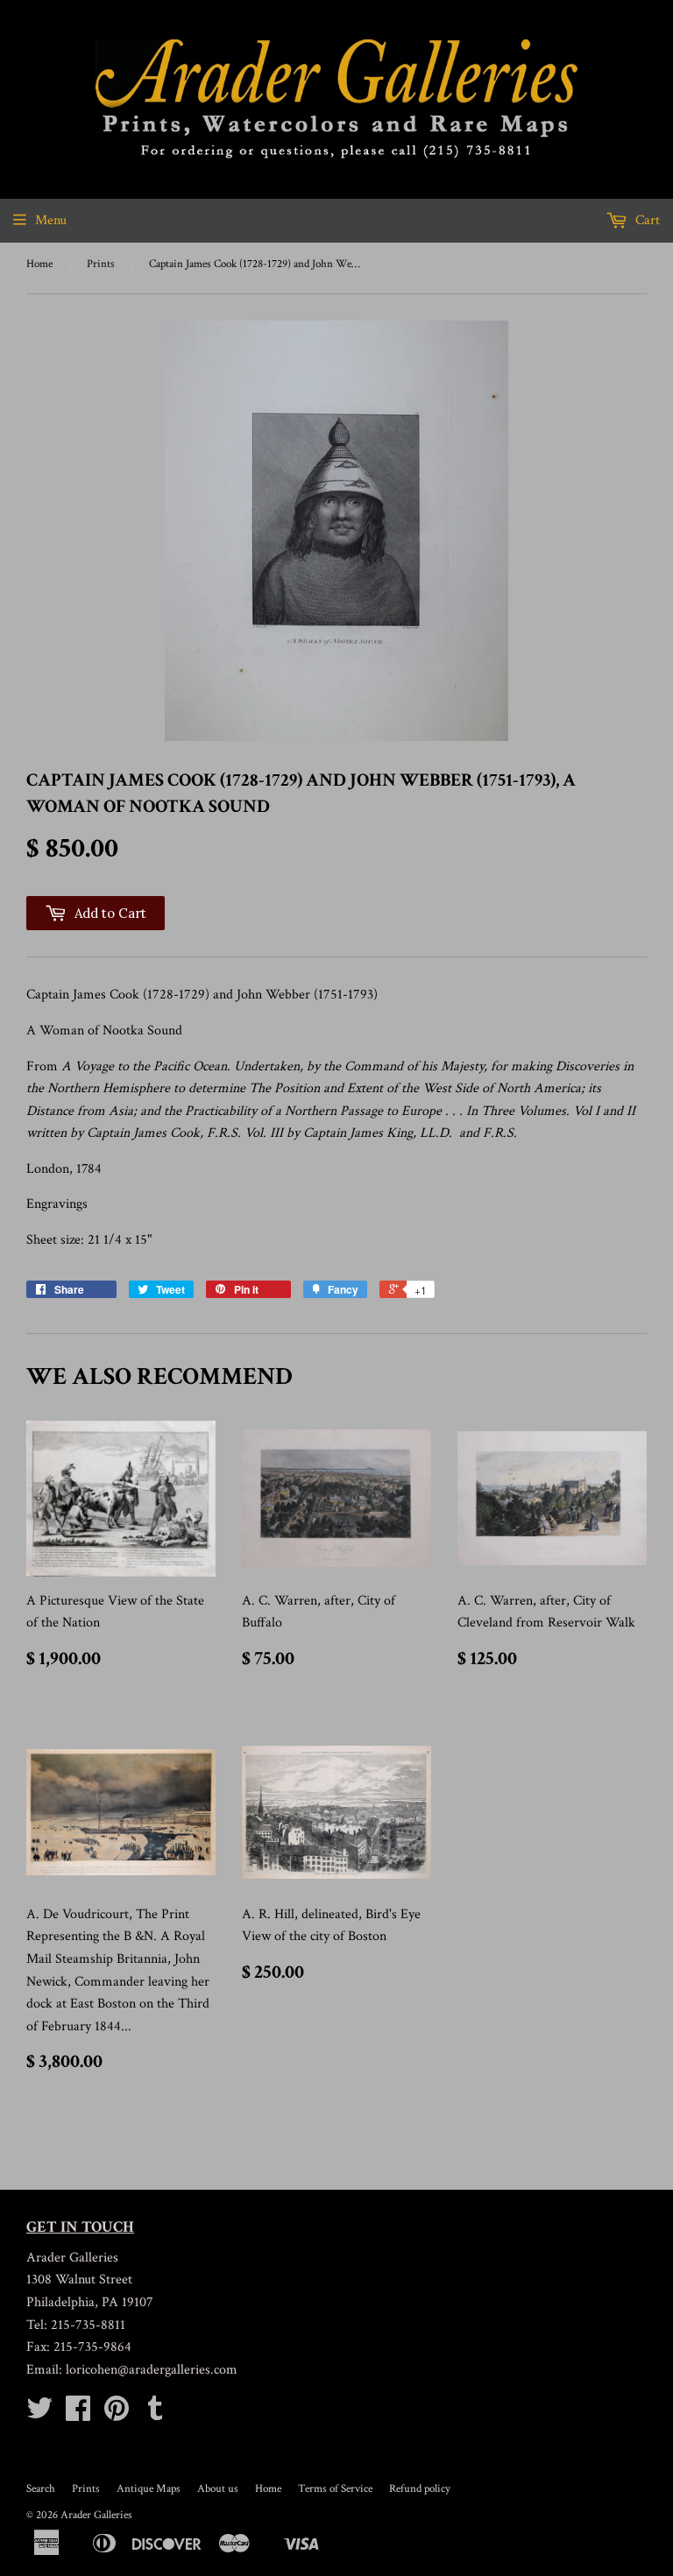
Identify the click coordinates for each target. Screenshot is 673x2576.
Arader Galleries (96, 2515)
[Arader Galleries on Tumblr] (155, 2414)
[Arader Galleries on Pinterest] (117, 2414)
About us (218, 2489)
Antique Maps (149, 2489)
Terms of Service (335, 2489)
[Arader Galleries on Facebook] (78, 2414)
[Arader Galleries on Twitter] (39, 2414)
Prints (101, 264)
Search (41, 2489)
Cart (646, 220)
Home (39, 264)
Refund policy (420, 2489)
